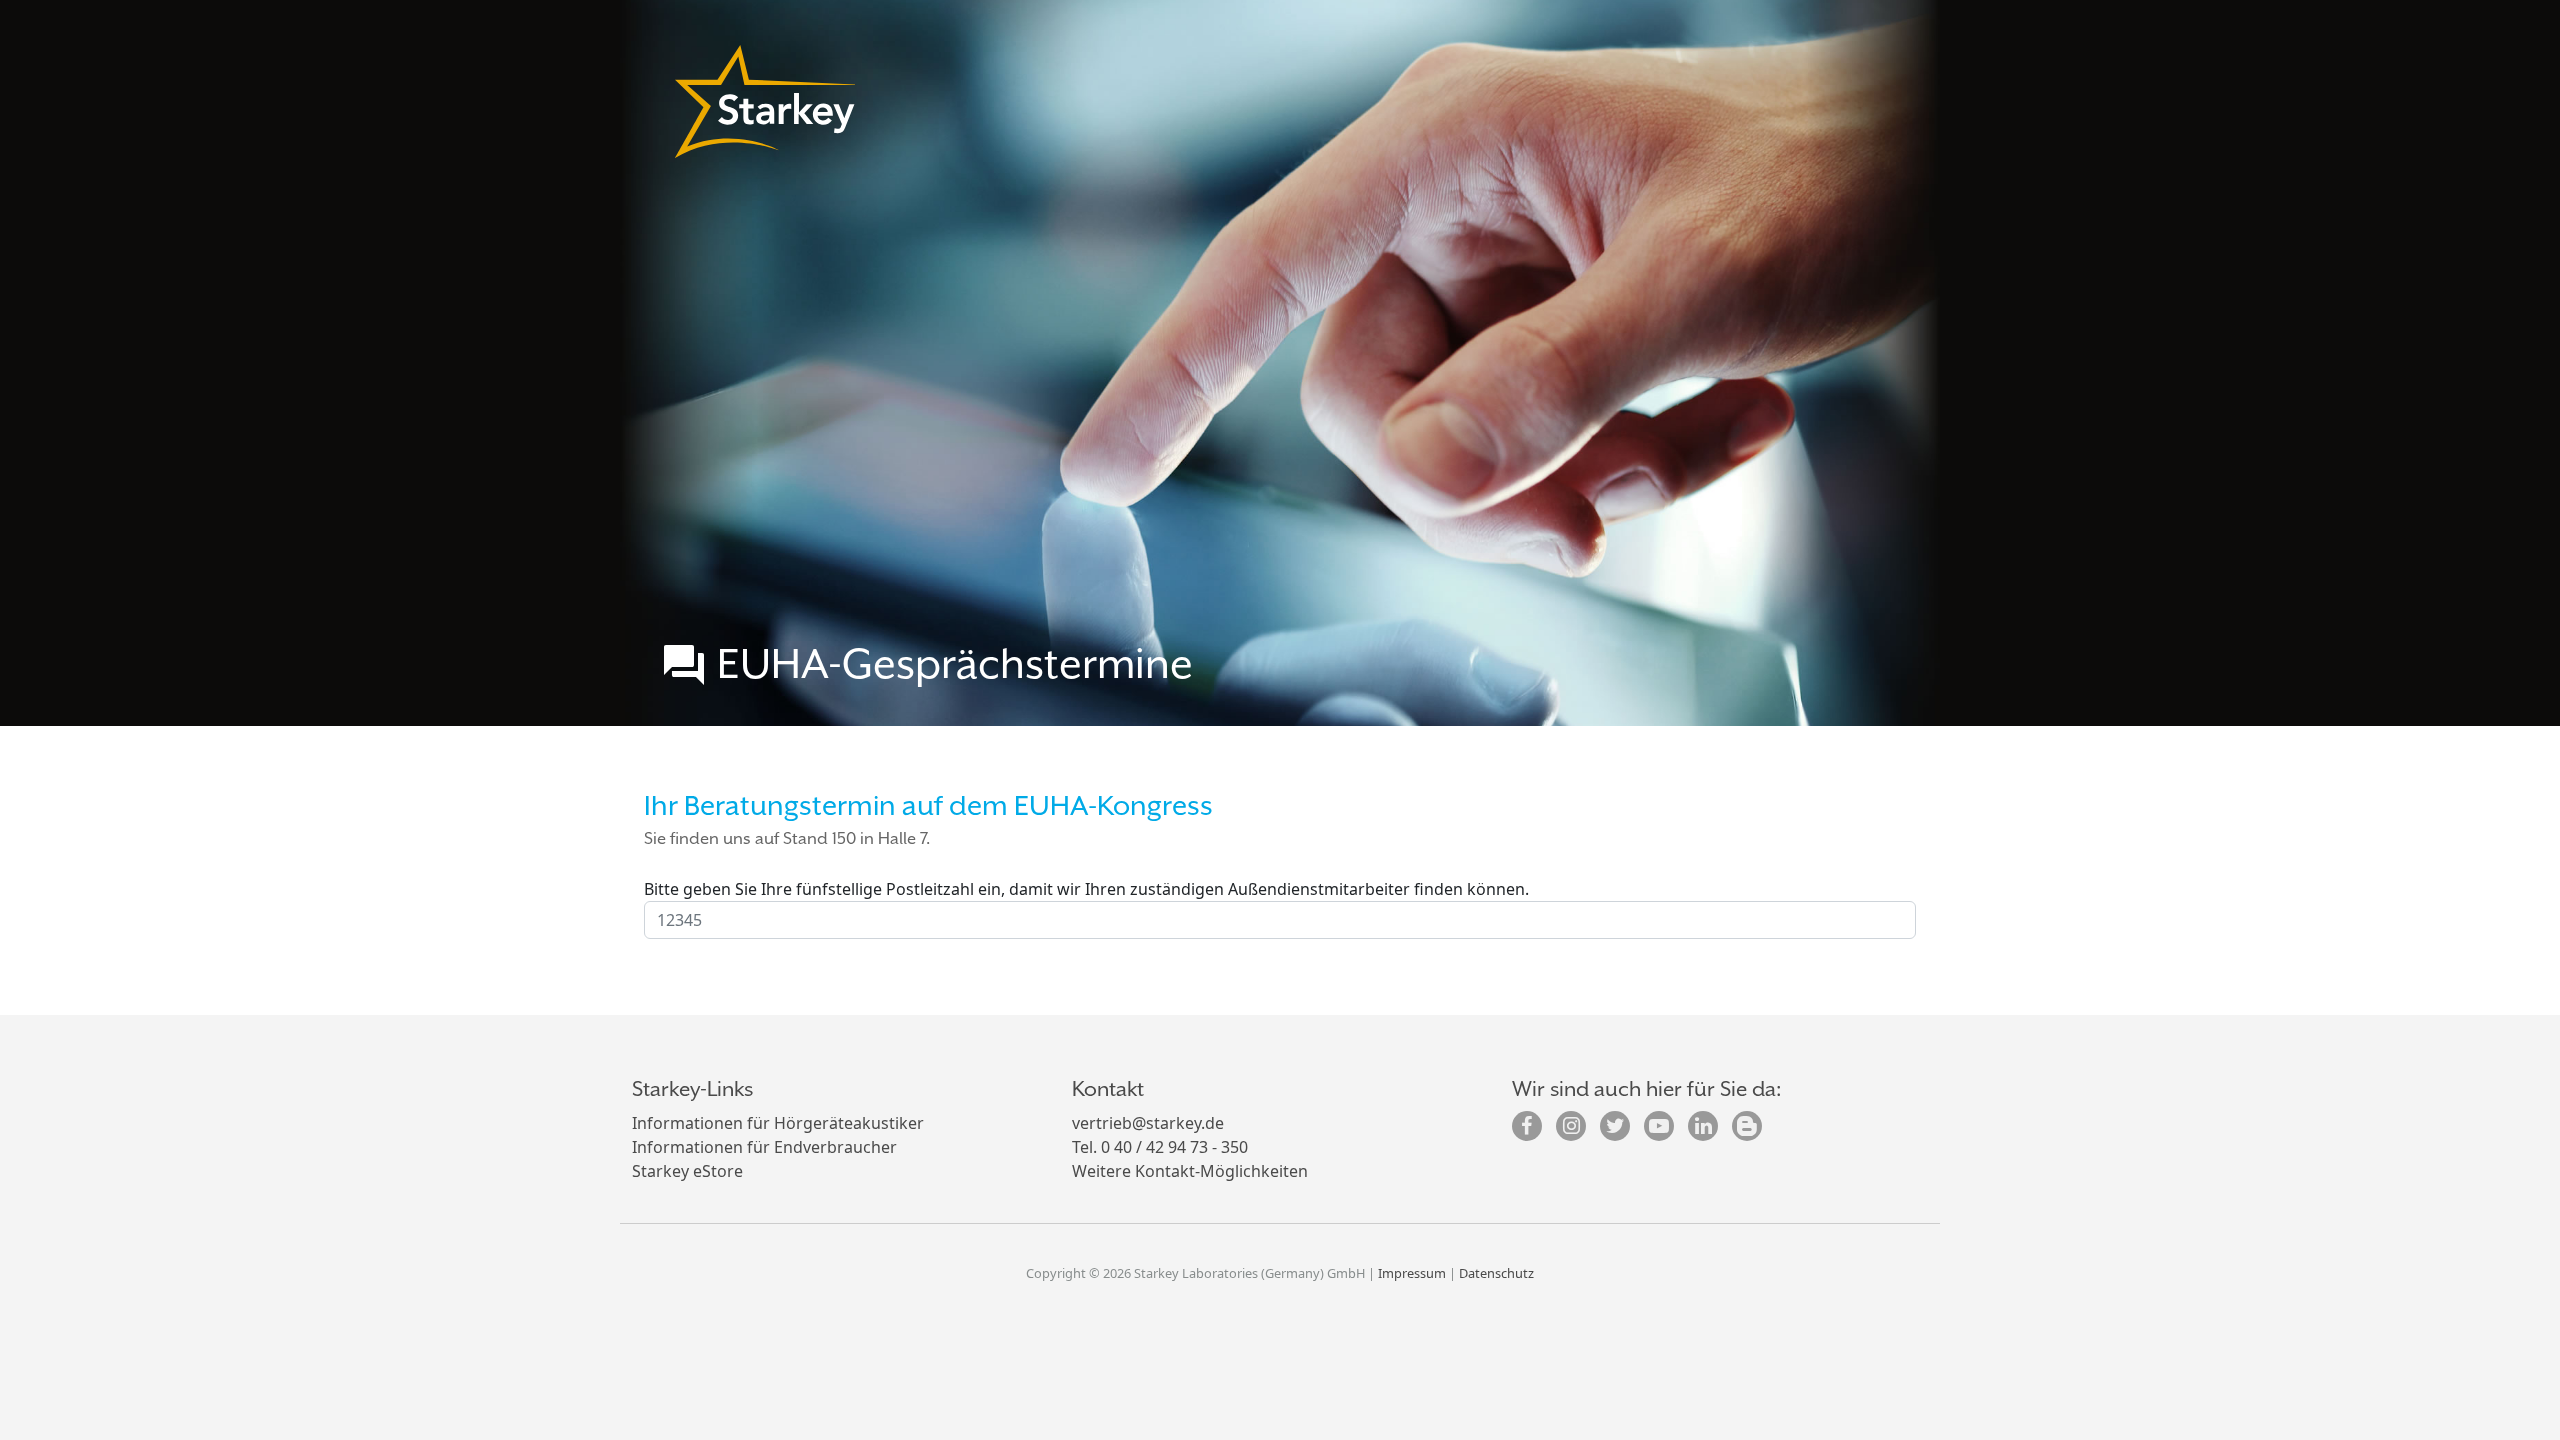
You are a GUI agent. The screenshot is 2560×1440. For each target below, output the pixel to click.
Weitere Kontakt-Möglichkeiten (1190, 1171)
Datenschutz (1496, 1273)
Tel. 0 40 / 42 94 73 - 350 (1160, 1147)
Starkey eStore (687, 1171)
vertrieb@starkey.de (1148, 1123)
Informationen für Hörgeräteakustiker (778, 1123)
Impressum (1412, 1273)
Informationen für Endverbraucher (764, 1147)
